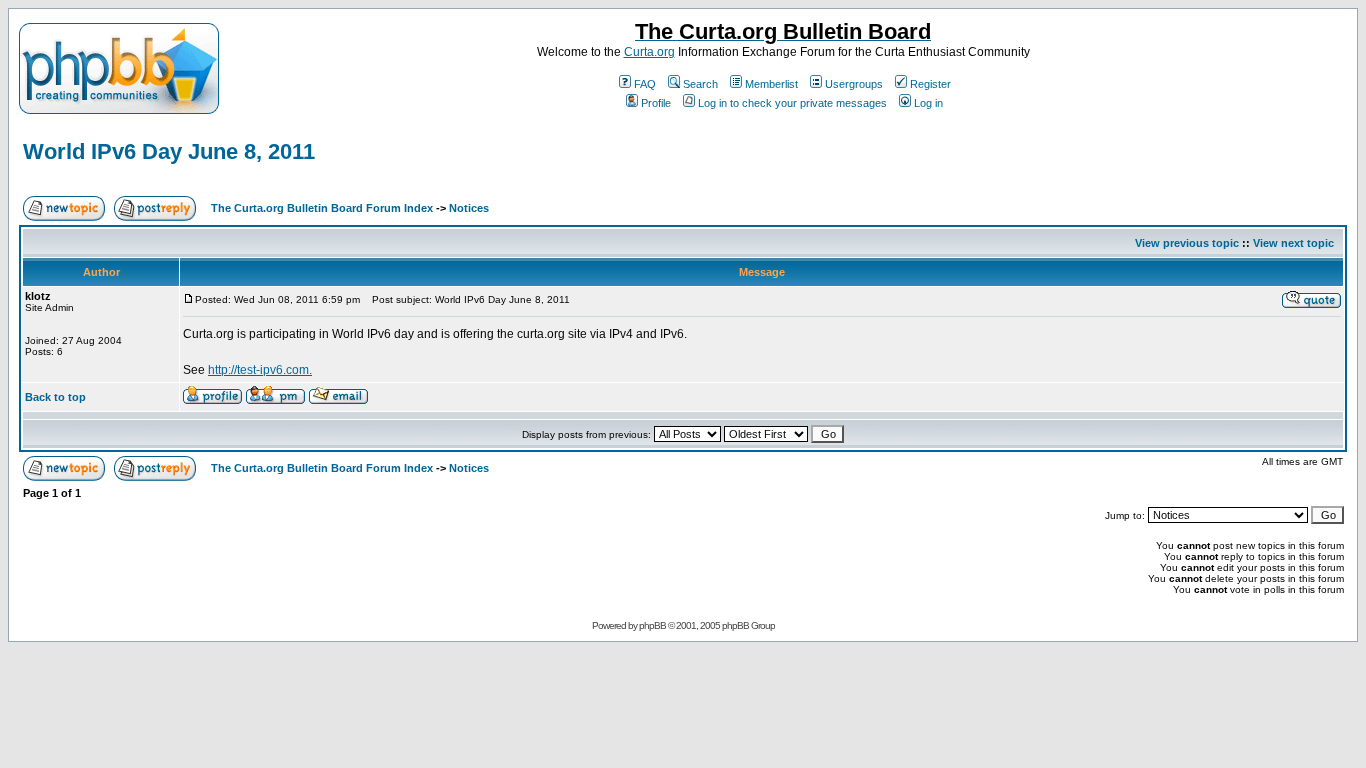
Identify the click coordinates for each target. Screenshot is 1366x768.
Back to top (55, 397)
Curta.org (649, 52)
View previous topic (1187, 243)
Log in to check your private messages (792, 103)
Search (700, 84)
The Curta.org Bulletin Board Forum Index (322, 208)
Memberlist (771, 84)
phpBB (652, 625)
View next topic (1293, 243)
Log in (928, 103)
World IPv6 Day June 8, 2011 (169, 151)
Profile (656, 103)
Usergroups (854, 84)
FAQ (645, 84)
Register (930, 84)
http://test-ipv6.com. (260, 370)
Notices (469, 208)
